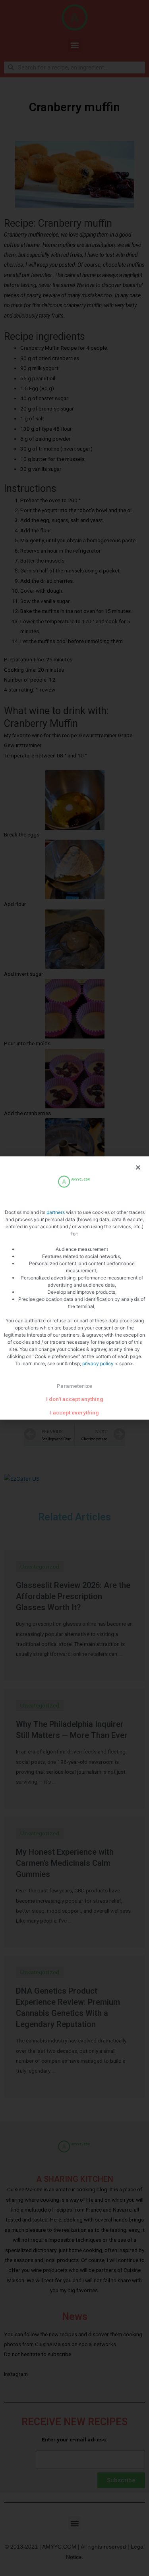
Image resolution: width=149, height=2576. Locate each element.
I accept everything (74, 1412)
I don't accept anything (75, 1399)
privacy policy (99, 1363)
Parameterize (74, 1386)
